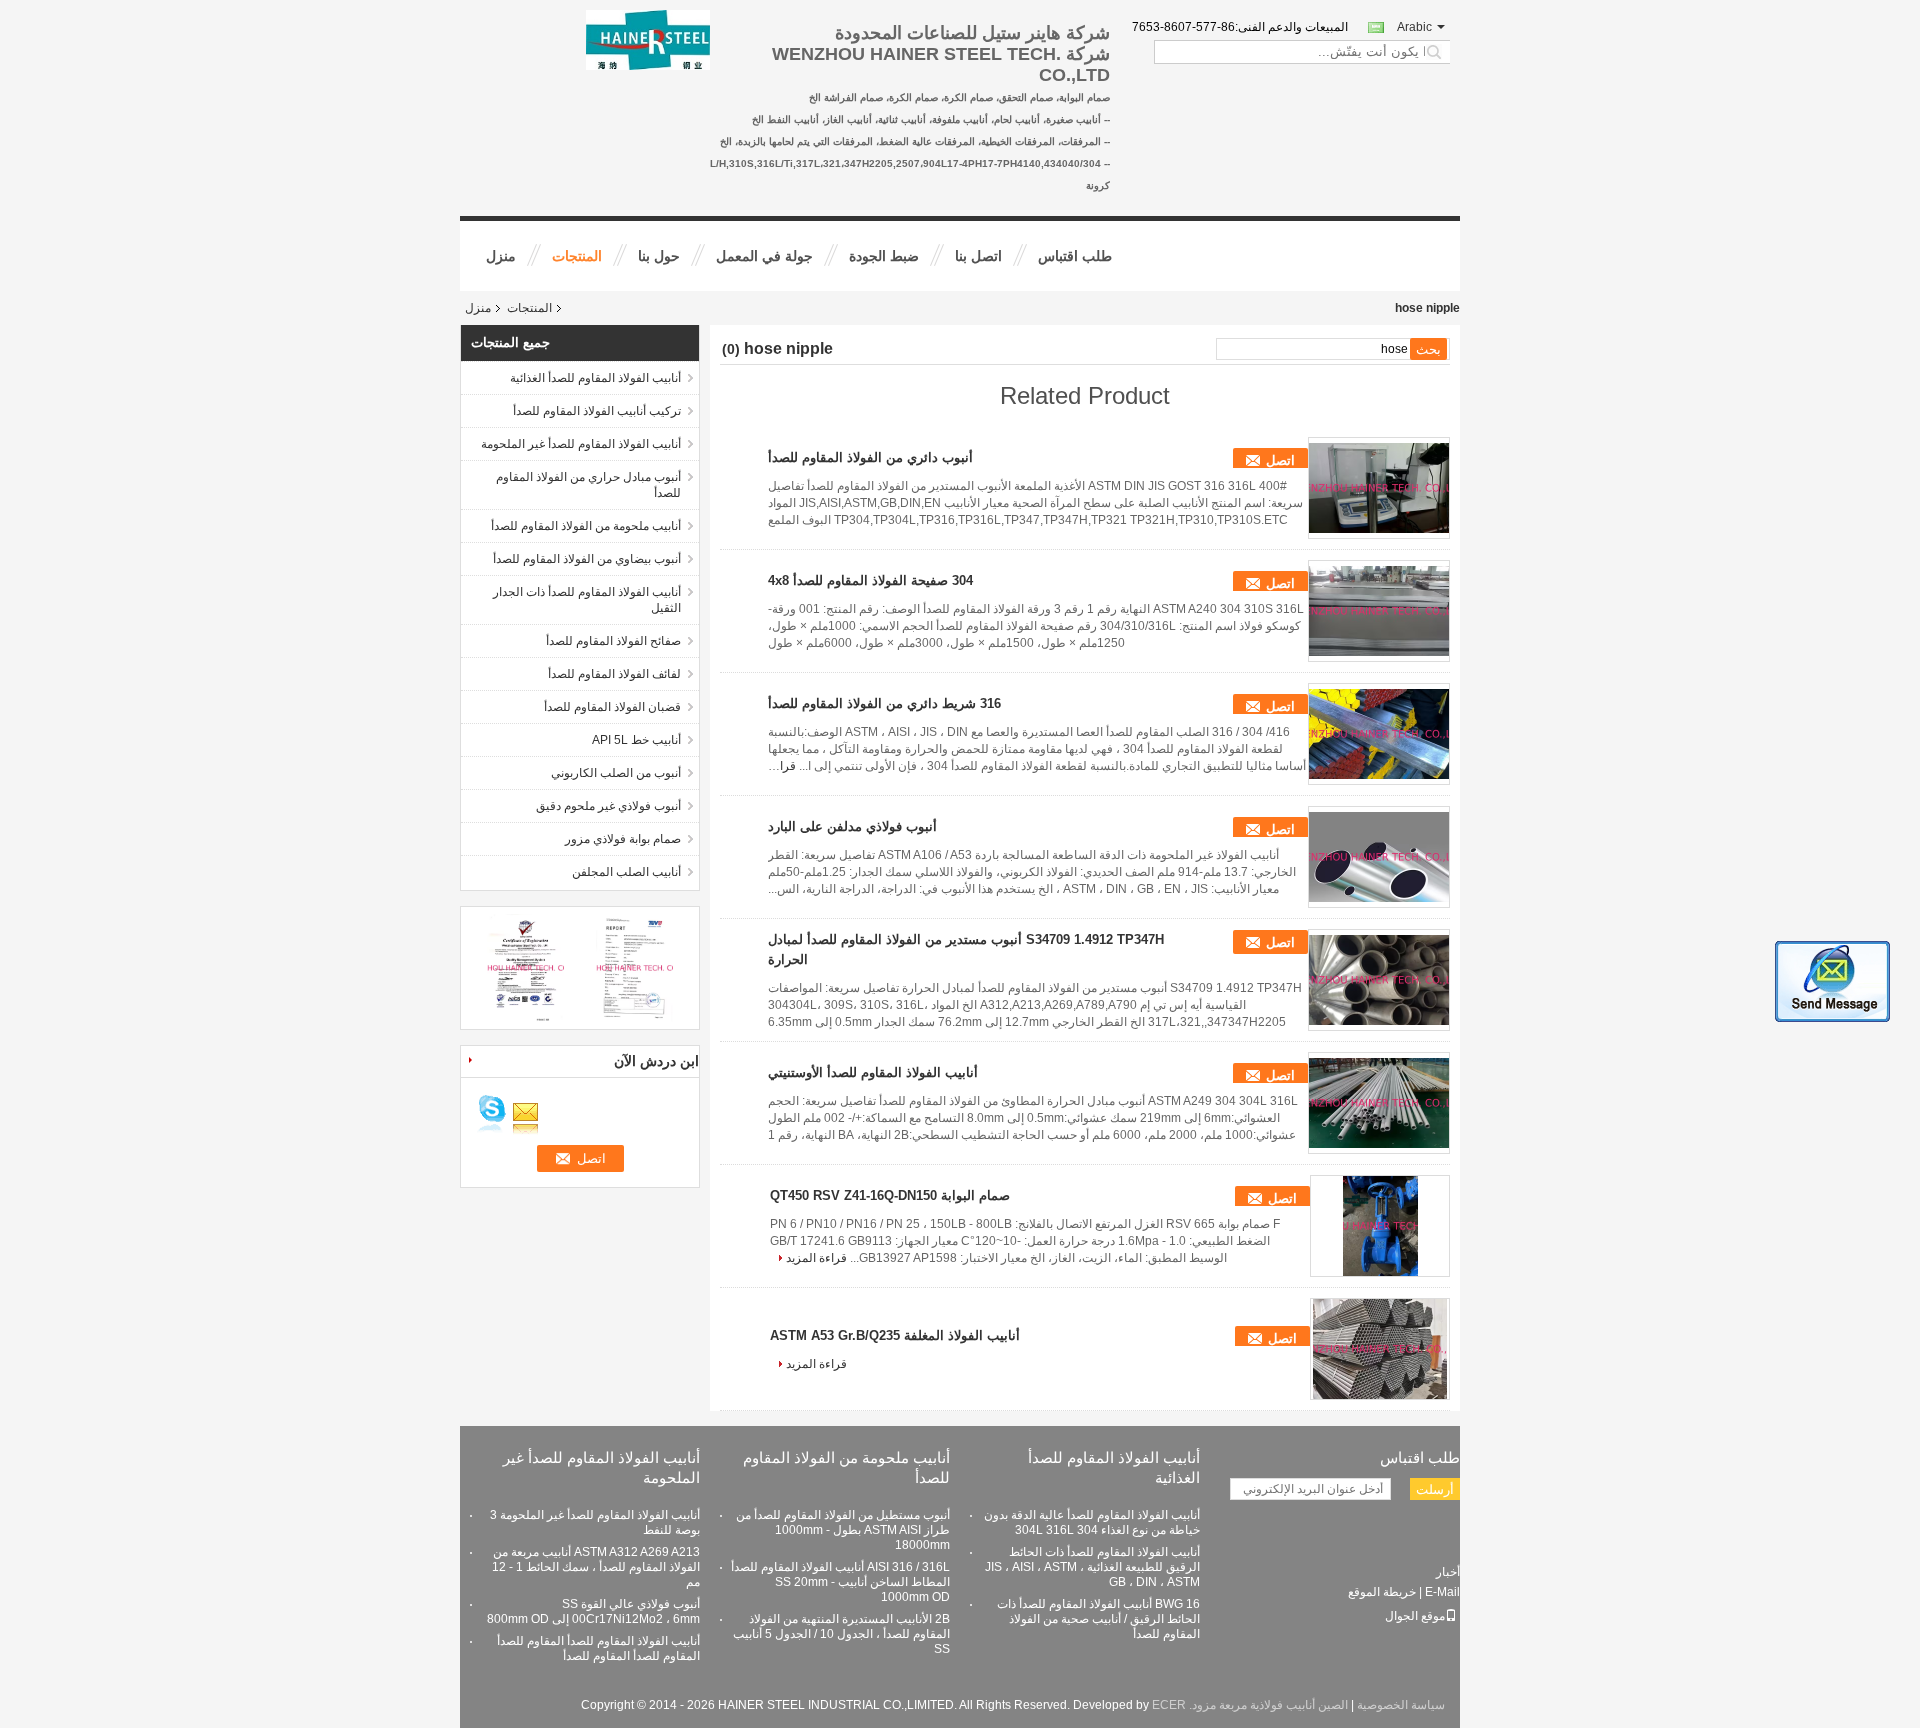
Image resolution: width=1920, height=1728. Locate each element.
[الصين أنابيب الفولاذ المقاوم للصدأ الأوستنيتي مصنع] (1379, 1103)
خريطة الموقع (1382, 1592)
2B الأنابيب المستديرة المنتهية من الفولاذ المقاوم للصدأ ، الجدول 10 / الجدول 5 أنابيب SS (841, 1634)
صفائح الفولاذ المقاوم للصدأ (613, 641)
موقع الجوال (1415, 1616)
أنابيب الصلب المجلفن (626, 872)
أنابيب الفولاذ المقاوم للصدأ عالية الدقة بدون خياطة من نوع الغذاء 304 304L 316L (1092, 1522)
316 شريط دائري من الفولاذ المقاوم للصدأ (884, 703)
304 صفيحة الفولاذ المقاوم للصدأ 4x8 (870, 580)
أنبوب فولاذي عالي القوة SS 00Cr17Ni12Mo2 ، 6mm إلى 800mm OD (593, 1611)
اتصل (1280, 460)
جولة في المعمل (764, 256)
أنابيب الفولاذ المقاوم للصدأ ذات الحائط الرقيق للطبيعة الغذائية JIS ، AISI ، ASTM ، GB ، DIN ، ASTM (1092, 1567)
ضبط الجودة (884, 256)
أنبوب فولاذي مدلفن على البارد (852, 826)
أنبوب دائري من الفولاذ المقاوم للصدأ (870, 457)
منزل (501, 256)
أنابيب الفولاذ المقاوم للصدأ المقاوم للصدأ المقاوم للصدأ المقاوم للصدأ (598, 1648)
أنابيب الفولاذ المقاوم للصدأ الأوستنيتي (873, 1072)
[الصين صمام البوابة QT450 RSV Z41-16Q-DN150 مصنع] (1380, 1226)
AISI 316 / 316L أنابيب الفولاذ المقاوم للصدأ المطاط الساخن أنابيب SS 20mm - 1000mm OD (840, 1582)
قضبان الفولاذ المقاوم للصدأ (612, 707)
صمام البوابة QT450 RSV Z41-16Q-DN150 (890, 1195)
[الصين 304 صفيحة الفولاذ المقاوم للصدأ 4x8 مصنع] (1379, 611)
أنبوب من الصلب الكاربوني (616, 773)
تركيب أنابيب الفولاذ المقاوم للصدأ (597, 411)
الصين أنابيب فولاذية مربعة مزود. (1267, 1705)
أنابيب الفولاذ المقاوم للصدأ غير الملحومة (581, 444)
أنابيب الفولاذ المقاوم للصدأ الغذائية (595, 378)
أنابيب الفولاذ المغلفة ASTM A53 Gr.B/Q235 (895, 1335)
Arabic (1414, 27)
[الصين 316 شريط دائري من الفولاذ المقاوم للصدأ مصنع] (1379, 734)
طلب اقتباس (1075, 256)
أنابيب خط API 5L (636, 740)
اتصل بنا (978, 256)
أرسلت (1435, 1489)
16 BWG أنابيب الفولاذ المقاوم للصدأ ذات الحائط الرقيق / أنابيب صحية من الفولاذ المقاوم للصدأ (1098, 1619)
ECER (1169, 1705)
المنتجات (577, 256)
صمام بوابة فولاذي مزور (623, 839)
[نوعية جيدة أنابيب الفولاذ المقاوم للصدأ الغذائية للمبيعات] (525, 967)
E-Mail (1442, 1592)
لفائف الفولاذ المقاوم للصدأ (614, 674)
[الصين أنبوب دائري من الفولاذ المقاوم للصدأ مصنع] (1379, 488)
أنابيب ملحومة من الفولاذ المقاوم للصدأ (586, 526)
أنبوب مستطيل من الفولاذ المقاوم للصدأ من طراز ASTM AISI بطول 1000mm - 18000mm (843, 1530)
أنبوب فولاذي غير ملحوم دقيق (608, 806)
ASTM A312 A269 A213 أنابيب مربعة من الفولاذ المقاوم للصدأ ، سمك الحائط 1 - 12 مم (596, 1567)
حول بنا (659, 256)
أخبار (1448, 1572)
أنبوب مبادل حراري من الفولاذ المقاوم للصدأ (588, 485)
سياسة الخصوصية (1401, 1705)
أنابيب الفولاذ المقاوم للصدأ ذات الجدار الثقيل (587, 600)
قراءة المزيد (816, 1258)
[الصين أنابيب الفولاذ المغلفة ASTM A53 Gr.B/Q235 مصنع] (1380, 1349)
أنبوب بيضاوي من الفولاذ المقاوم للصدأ (587, 559)
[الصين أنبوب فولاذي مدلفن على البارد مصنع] (1379, 857)
